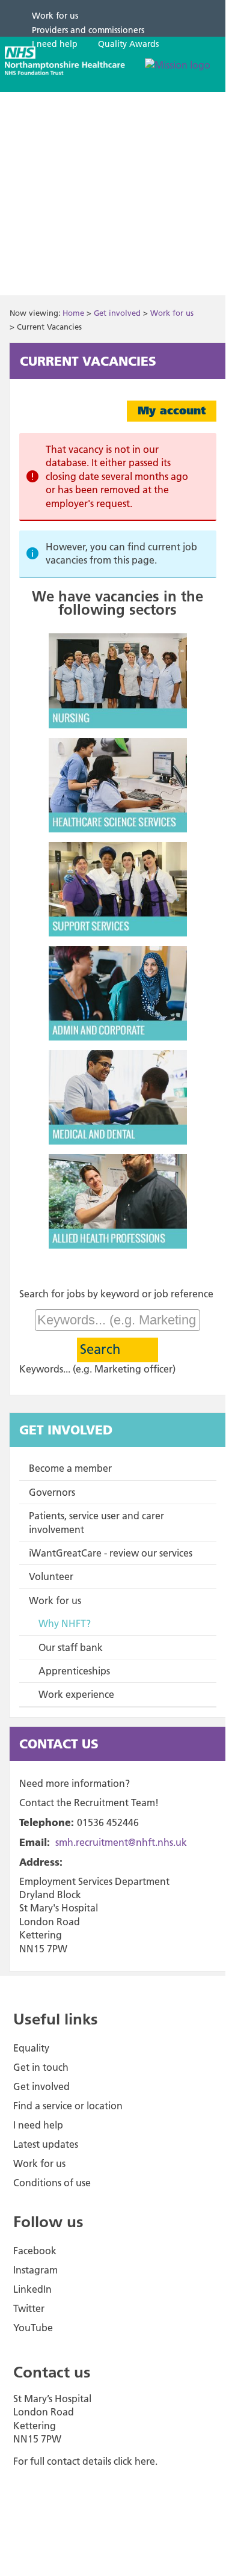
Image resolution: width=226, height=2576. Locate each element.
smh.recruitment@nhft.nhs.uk (121, 1842)
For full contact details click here (84, 2461)
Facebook (35, 2251)
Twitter (29, 2308)
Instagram (35, 2270)
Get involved (117, 313)
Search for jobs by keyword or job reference (116, 1294)
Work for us (172, 313)
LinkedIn (32, 2289)
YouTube (33, 2328)
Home (73, 313)
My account (172, 410)
